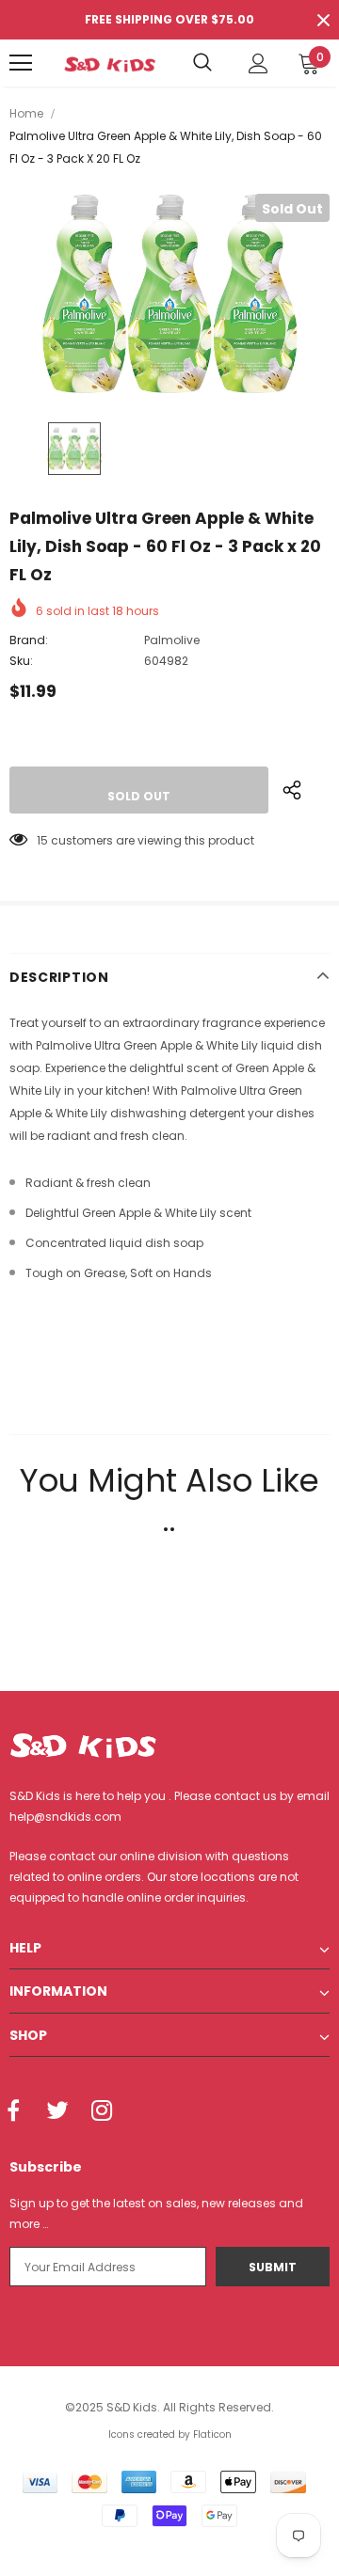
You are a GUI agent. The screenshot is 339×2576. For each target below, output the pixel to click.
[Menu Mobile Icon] (21, 63)
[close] (323, 20)
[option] (169, 293)
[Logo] (110, 63)
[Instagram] (102, 2111)
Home (26, 113)
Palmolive (172, 640)
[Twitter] (57, 2111)
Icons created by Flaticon (170, 2434)
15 (42, 840)
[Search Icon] (202, 63)
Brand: (29, 640)
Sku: (21, 661)
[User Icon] (258, 63)
